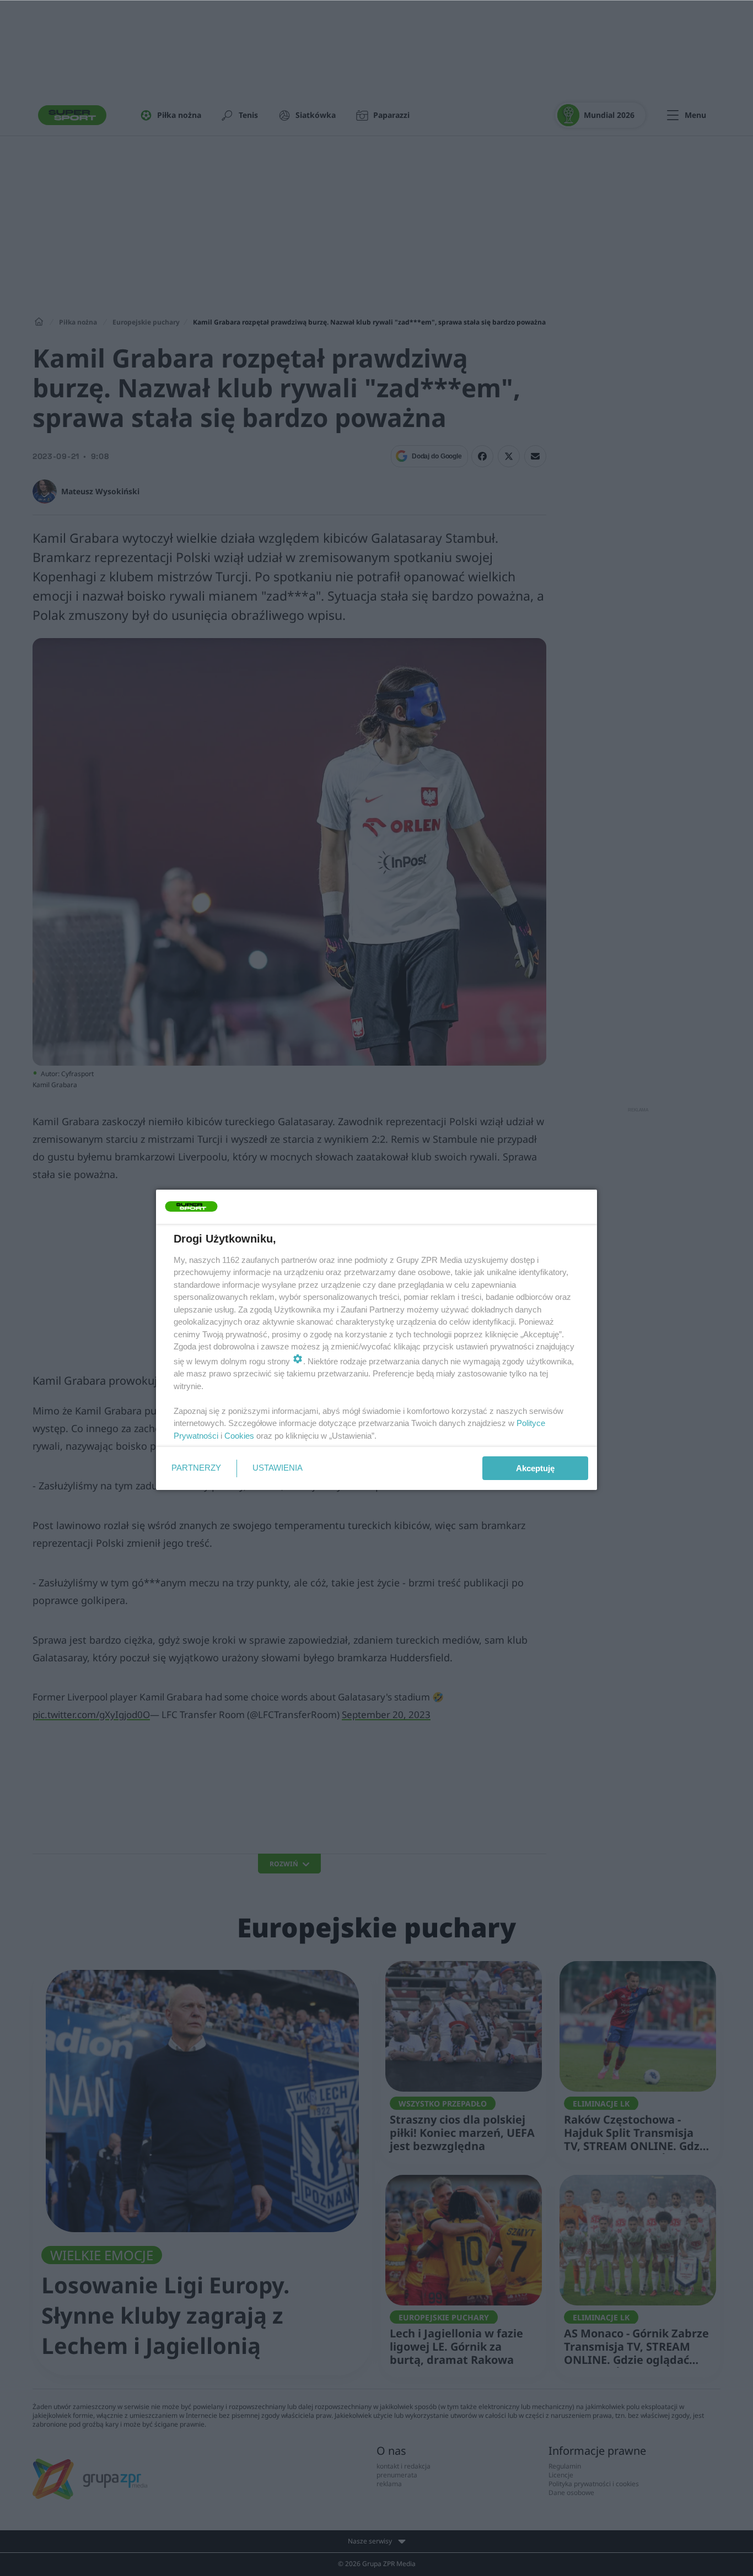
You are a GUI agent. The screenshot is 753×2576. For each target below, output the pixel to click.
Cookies (239, 1436)
